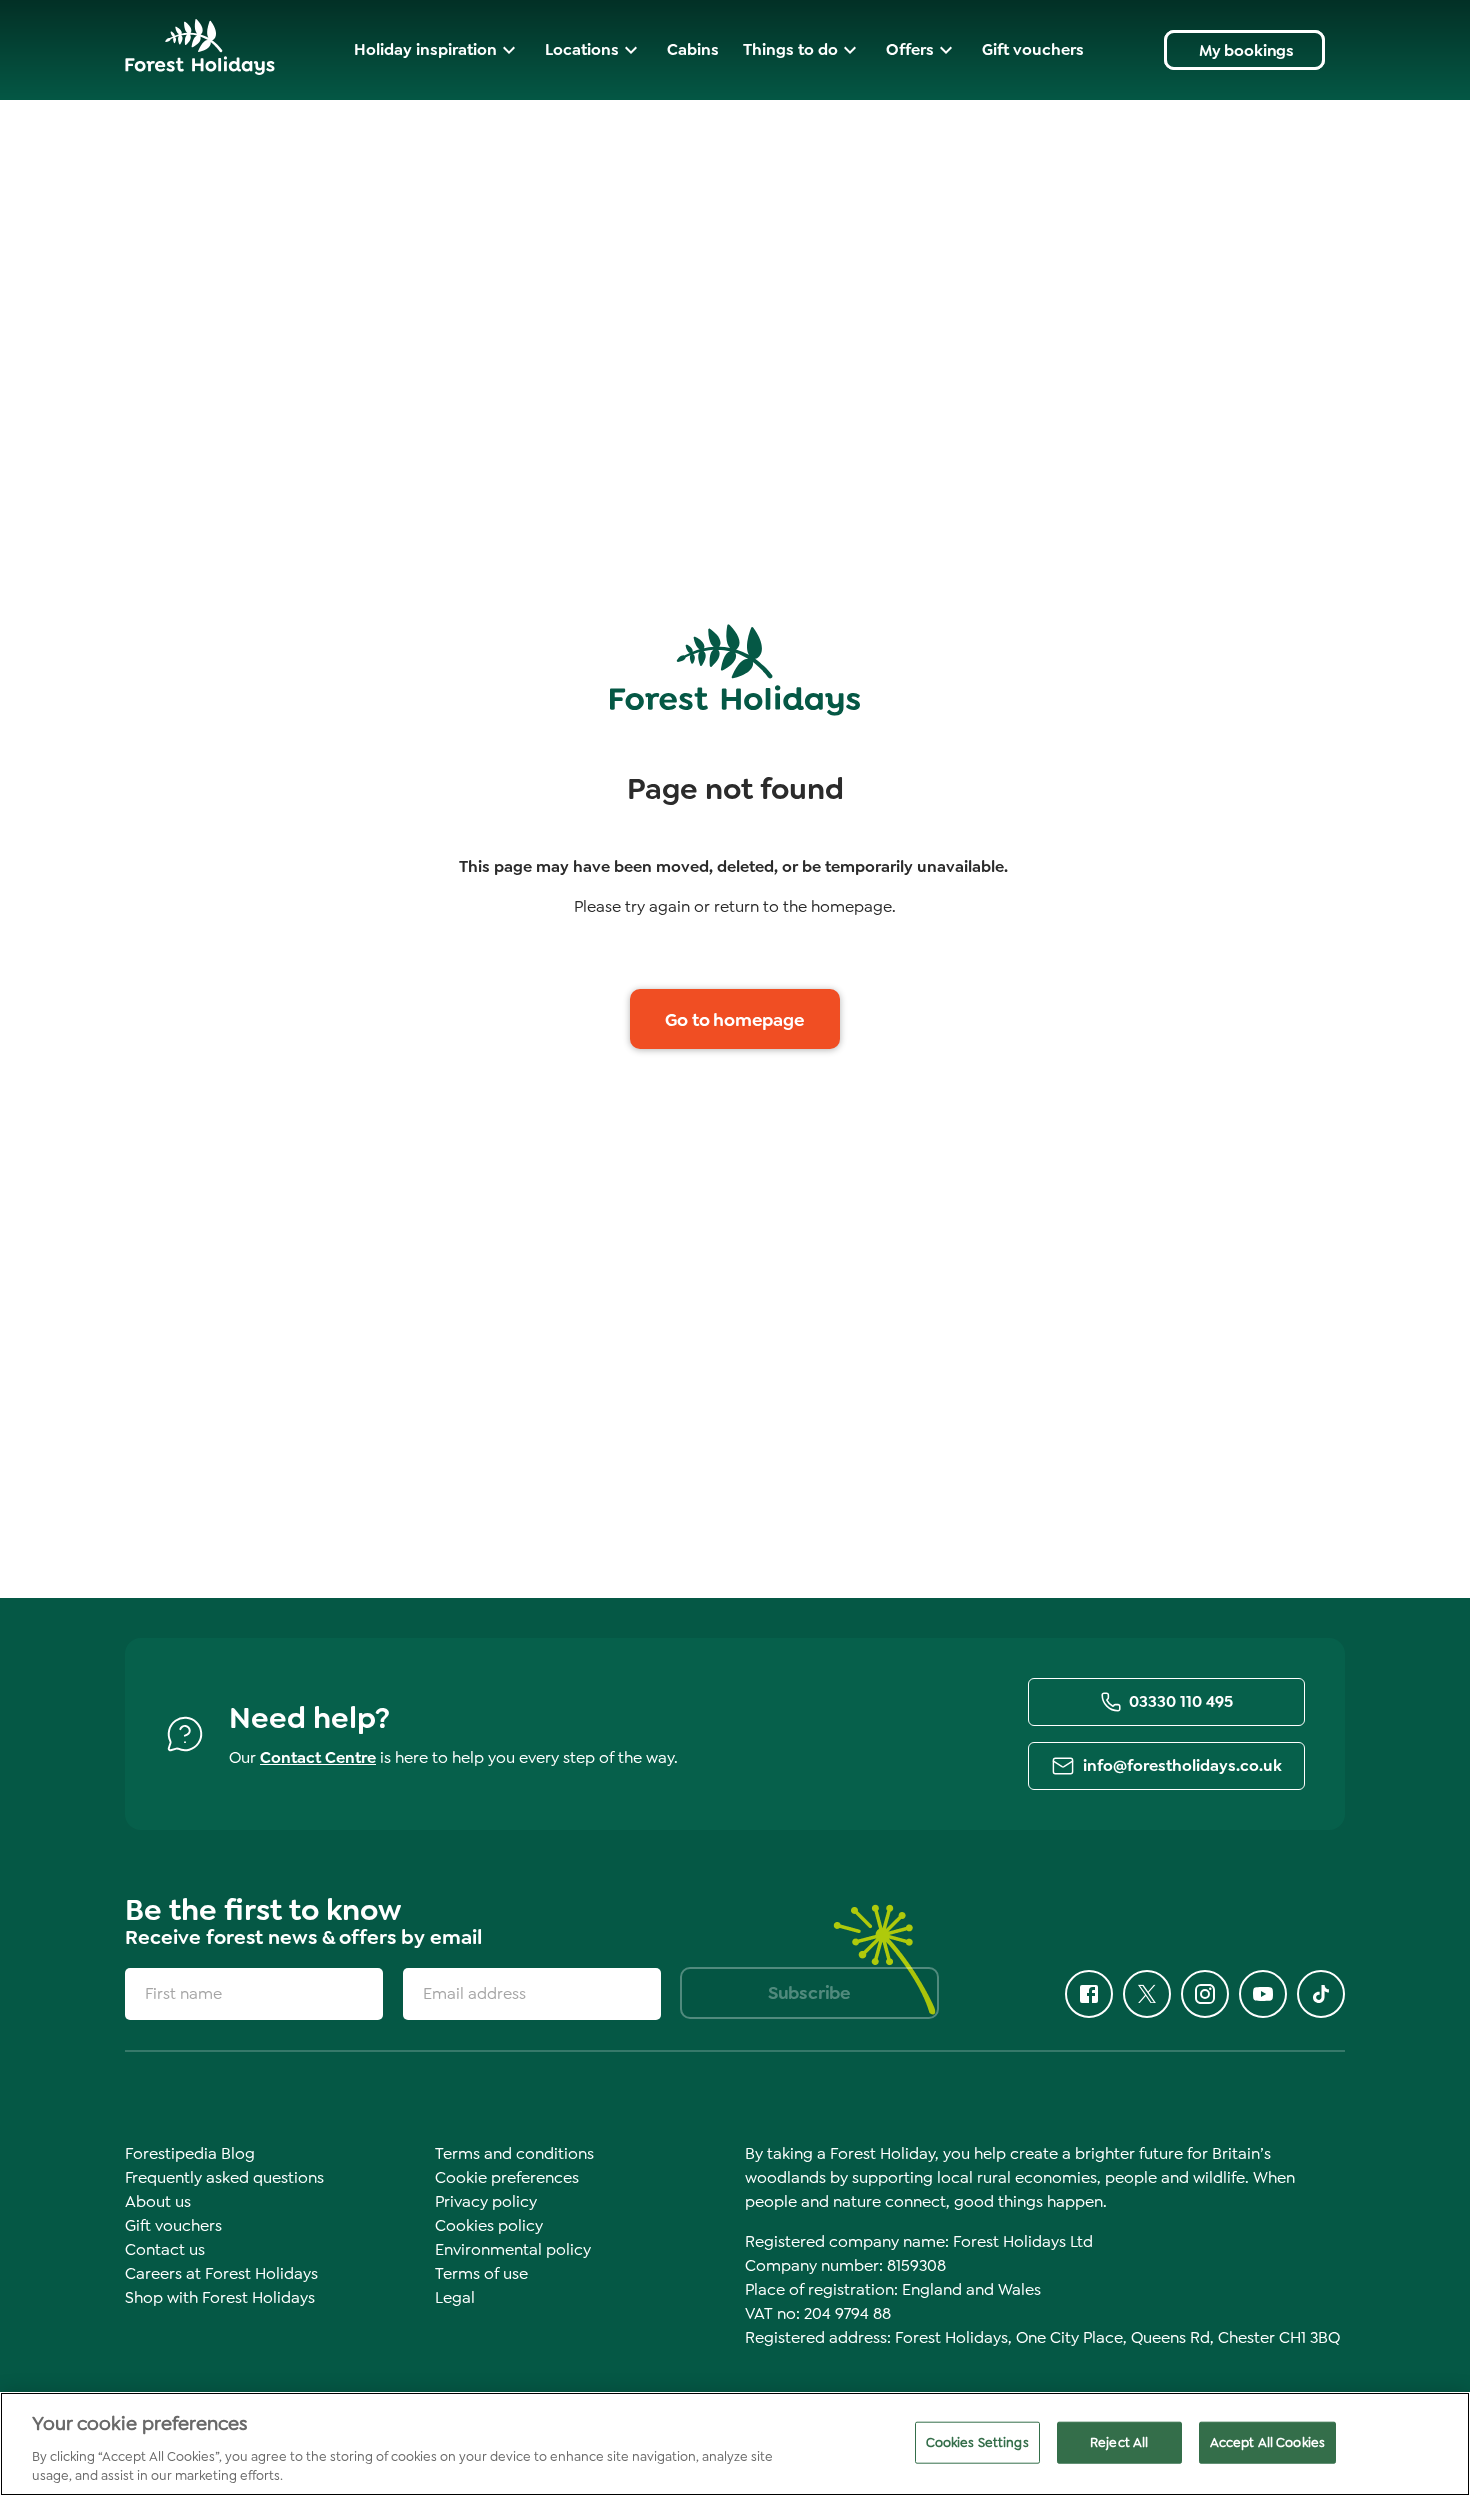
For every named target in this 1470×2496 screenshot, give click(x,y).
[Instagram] (1205, 1994)
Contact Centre (318, 1757)
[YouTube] (1263, 1994)
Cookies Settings (977, 2442)
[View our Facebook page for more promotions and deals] (1089, 1994)
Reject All (1119, 2442)
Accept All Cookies (1267, 2442)
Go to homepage (734, 1020)
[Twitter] (1147, 1994)
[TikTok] (1321, 1994)
